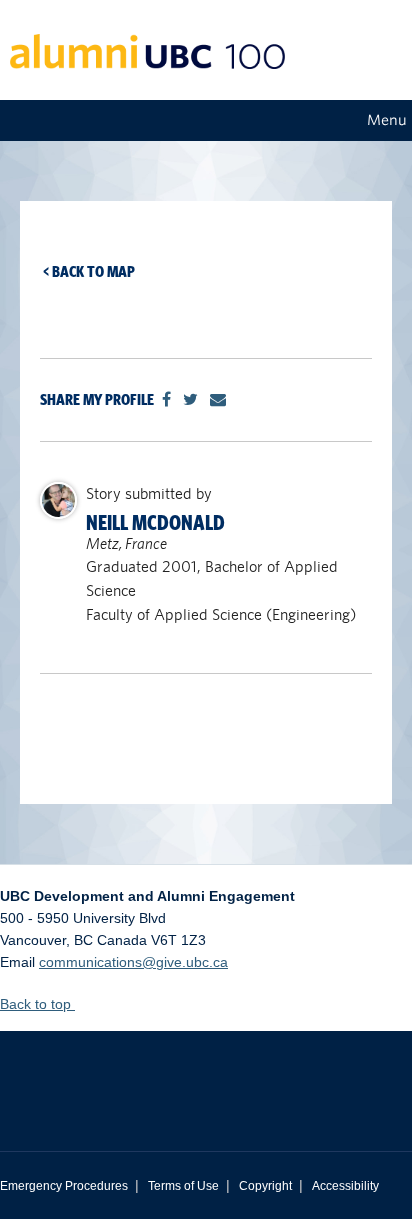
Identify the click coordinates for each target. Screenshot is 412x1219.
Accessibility (345, 1186)
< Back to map (89, 271)
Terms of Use (183, 1186)
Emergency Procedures (64, 1186)
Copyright (265, 1186)
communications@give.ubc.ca (133, 962)
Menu (387, 120)
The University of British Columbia (206, 1076)
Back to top (37, 1004)
